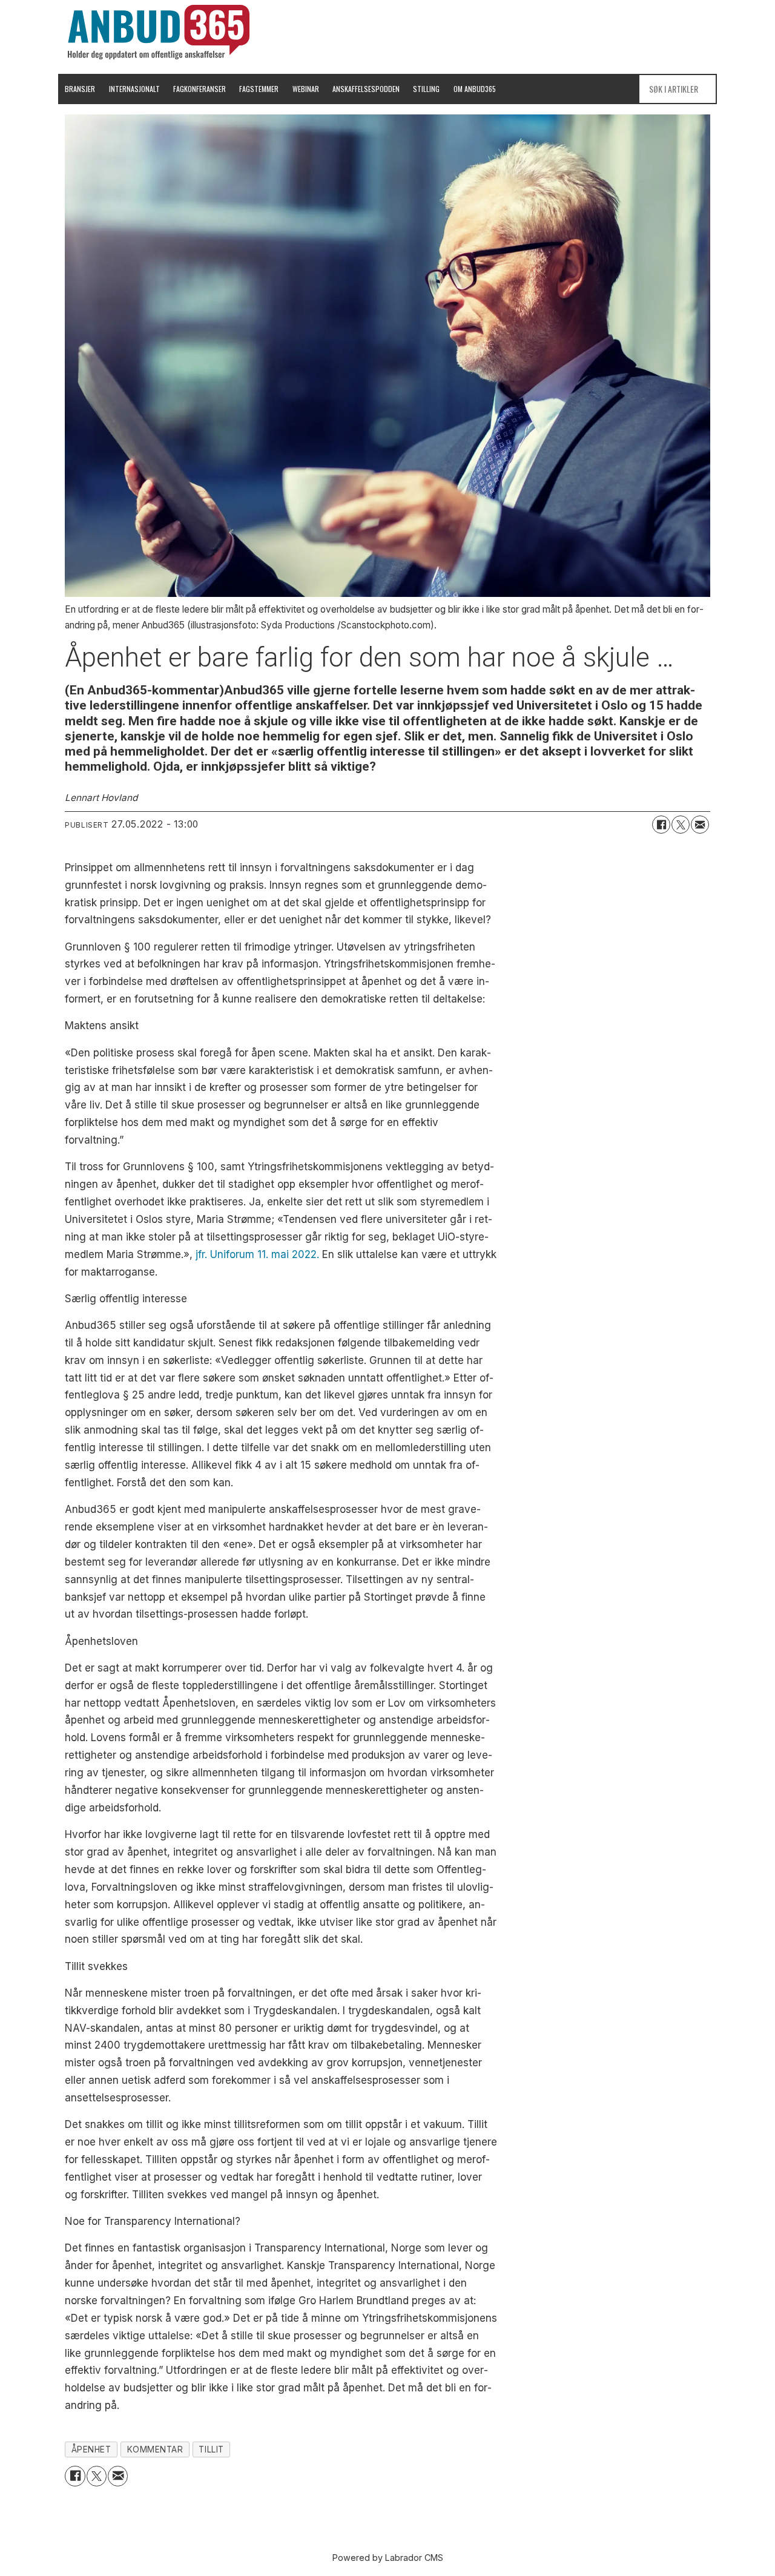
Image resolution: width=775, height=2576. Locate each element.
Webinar (306, 89)
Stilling (426, 89)
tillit (211, 2449)
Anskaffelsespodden (366, 89)
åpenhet (91, 2449)
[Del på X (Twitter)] (681, 825)
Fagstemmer (259, 89)
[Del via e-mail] (700, 825)
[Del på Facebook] (661, 825)
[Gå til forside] (159, 32)
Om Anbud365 (475, 89)
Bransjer (80, 89)
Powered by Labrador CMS (388, 2558)
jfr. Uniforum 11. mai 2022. (257, 1254)
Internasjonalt (134, 89)
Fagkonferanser (200, 89)
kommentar (155, 2449)
